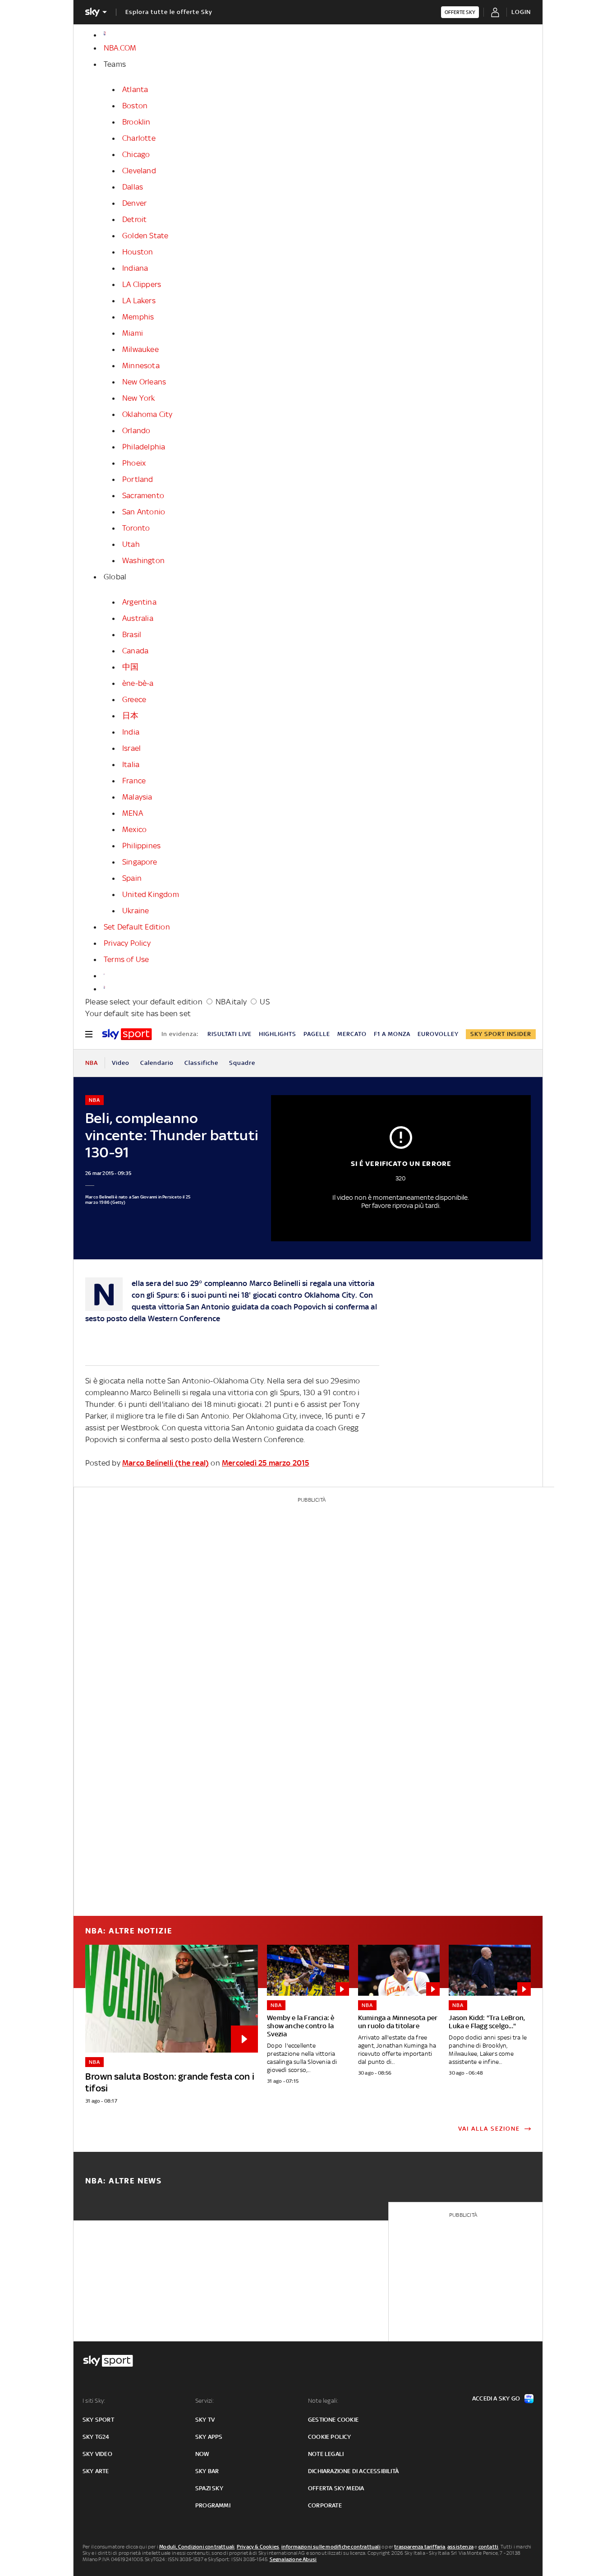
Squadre (242, 1063)
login (521, 12)
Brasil (132, 634)
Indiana (135, 268)
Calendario (157, 1063)
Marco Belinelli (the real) (165, 1463)
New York (139, 398)
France (134, 781)
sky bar (207, 2471)
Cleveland (139, 171)
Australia (138, 618)
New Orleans (144, 382)
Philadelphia (144, 447)
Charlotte (139, 138)
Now (202, 2454)
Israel (131, 748)
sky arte (96, 2471)
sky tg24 (96, 2437)
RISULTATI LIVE (230, 1034)
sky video (97, 2454)
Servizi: (205, 2401)
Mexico (134, 829)
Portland (138, 479)
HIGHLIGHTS (278, 1034)
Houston (138, 252)
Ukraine (136, 911)
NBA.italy (231, 1002)
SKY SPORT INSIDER (501, 1034)
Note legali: (323, 2401)
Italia (131, 764)
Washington (143, 560)
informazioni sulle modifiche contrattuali (331, 2547)
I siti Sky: (94, 2401)
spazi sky (209, 2488)
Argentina (139, 602)
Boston (135, 106)
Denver (134, 203)
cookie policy (330, 2437)
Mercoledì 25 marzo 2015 (266, 1463)
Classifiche (201, 1063)
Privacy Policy (127, 943)
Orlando (136, 430)
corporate (325, 2505)
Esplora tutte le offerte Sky (169, 12)
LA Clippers (142, 284)
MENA (133, 813)
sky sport (98, 2420)
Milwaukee (140, 349)
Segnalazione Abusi (293, 2559)
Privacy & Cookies (258, 2547)
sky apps (209, 2437)
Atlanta (135, 89)
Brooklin (136, 122)
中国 (130, 667)
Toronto (136, 528)
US (264, 1002)
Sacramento (143, 495)
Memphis (138, 317)
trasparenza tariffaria (420, 2547)
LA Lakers (139, 301)
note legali (326, 2454)
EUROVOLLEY (438, 1034)
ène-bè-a (138, 683)
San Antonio (144, 512)
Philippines (141, 846)
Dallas (133, 187)
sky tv (205, 2420)
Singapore (140, 862)
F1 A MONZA (392, 1034)
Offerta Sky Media (336, 2488)
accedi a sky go (496, 2398)
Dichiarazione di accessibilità (353, 2471)
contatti (489, 2547)
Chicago (136, 154)
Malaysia (137, 797)
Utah (131, 544)
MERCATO (352, 1034)
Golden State (145, 236)
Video (121, 1063)
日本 (130, 716)
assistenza (460, 2547)
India (131, 732)
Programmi (213, 2505)
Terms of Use (126, 959)
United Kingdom (151, 894)
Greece (134, 699)
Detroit (134, 219)
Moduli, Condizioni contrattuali (197, 2547)
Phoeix (134, 463)
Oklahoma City (147, 414)
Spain (132, 878)
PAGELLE (317, 1034)
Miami (133, 333)
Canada (135, 651)
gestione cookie (333, 2420)
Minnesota (141, 365)
